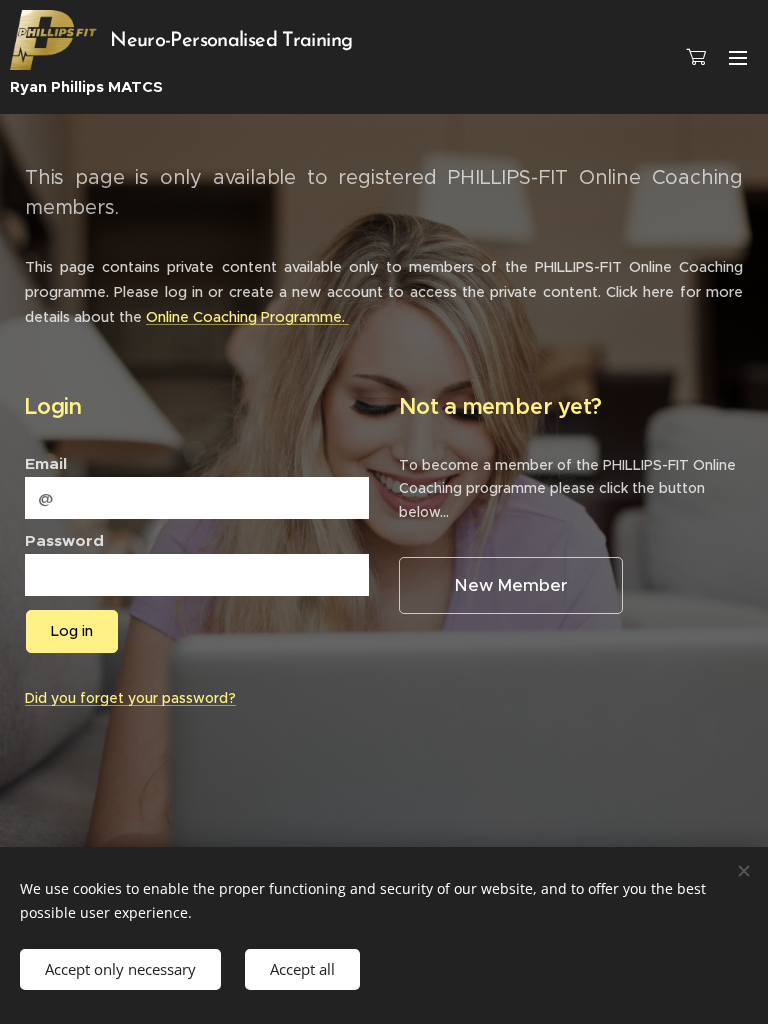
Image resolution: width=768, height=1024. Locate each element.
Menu (738, 57)
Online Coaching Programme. (247, 317)
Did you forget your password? (130, 698)
